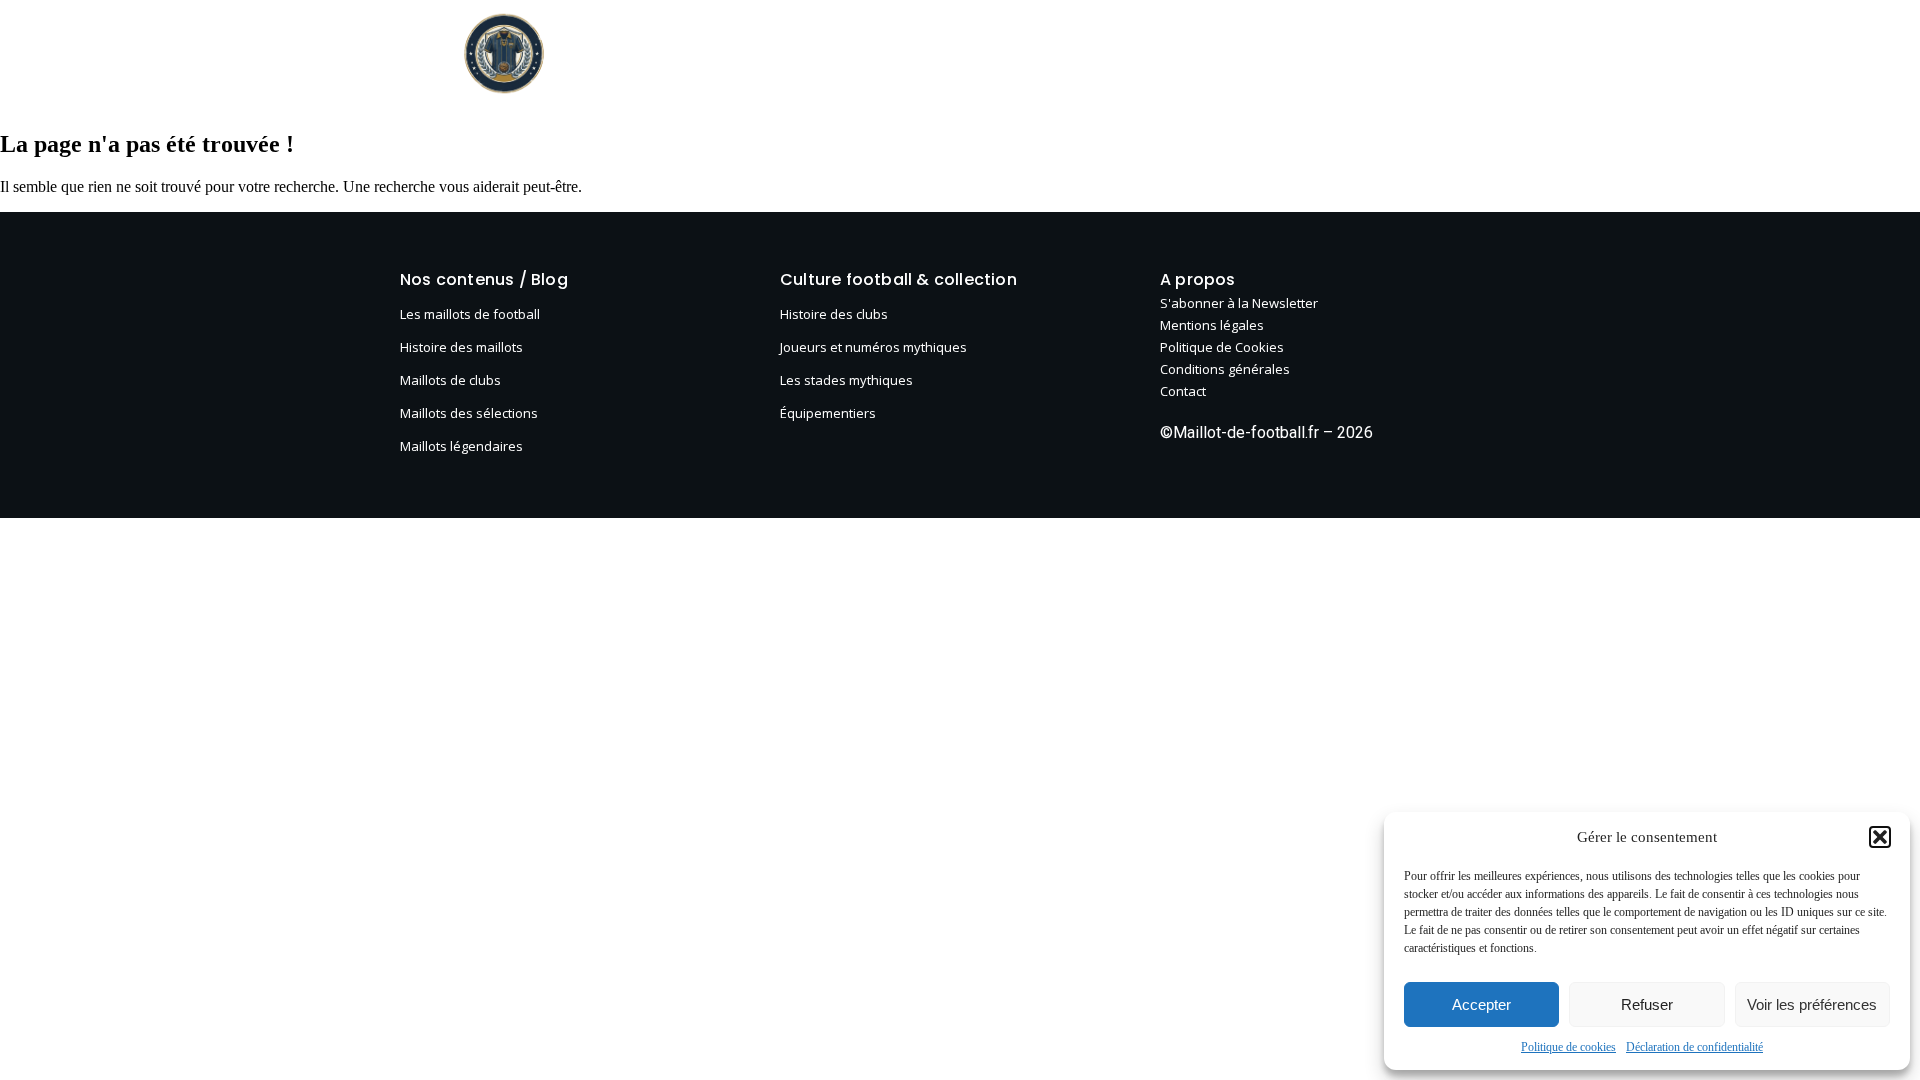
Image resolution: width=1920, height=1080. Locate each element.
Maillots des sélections (469, 413)
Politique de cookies (1568, 1047)
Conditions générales (1225, 369)
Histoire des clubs (834, 314)
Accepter (1481, 1004)
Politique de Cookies (1222, 347)
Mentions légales (1212, 325)
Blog (676, 54)
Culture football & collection (1047, 54)
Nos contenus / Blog (484, 279)
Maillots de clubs (450, 380)
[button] (1880, 837)
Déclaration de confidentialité (1694, 1047)
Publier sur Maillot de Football (1402, 54)
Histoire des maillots (461, 347)
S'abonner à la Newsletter (1239, 303)
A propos (1223, 54)
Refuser (1647, 1004)
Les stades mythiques (846, 380)
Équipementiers (828, 413)
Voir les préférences (1812, 1004)
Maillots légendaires (461, 446)
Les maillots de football (816, 54)
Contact (1183, 391)
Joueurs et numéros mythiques (873, 347)
